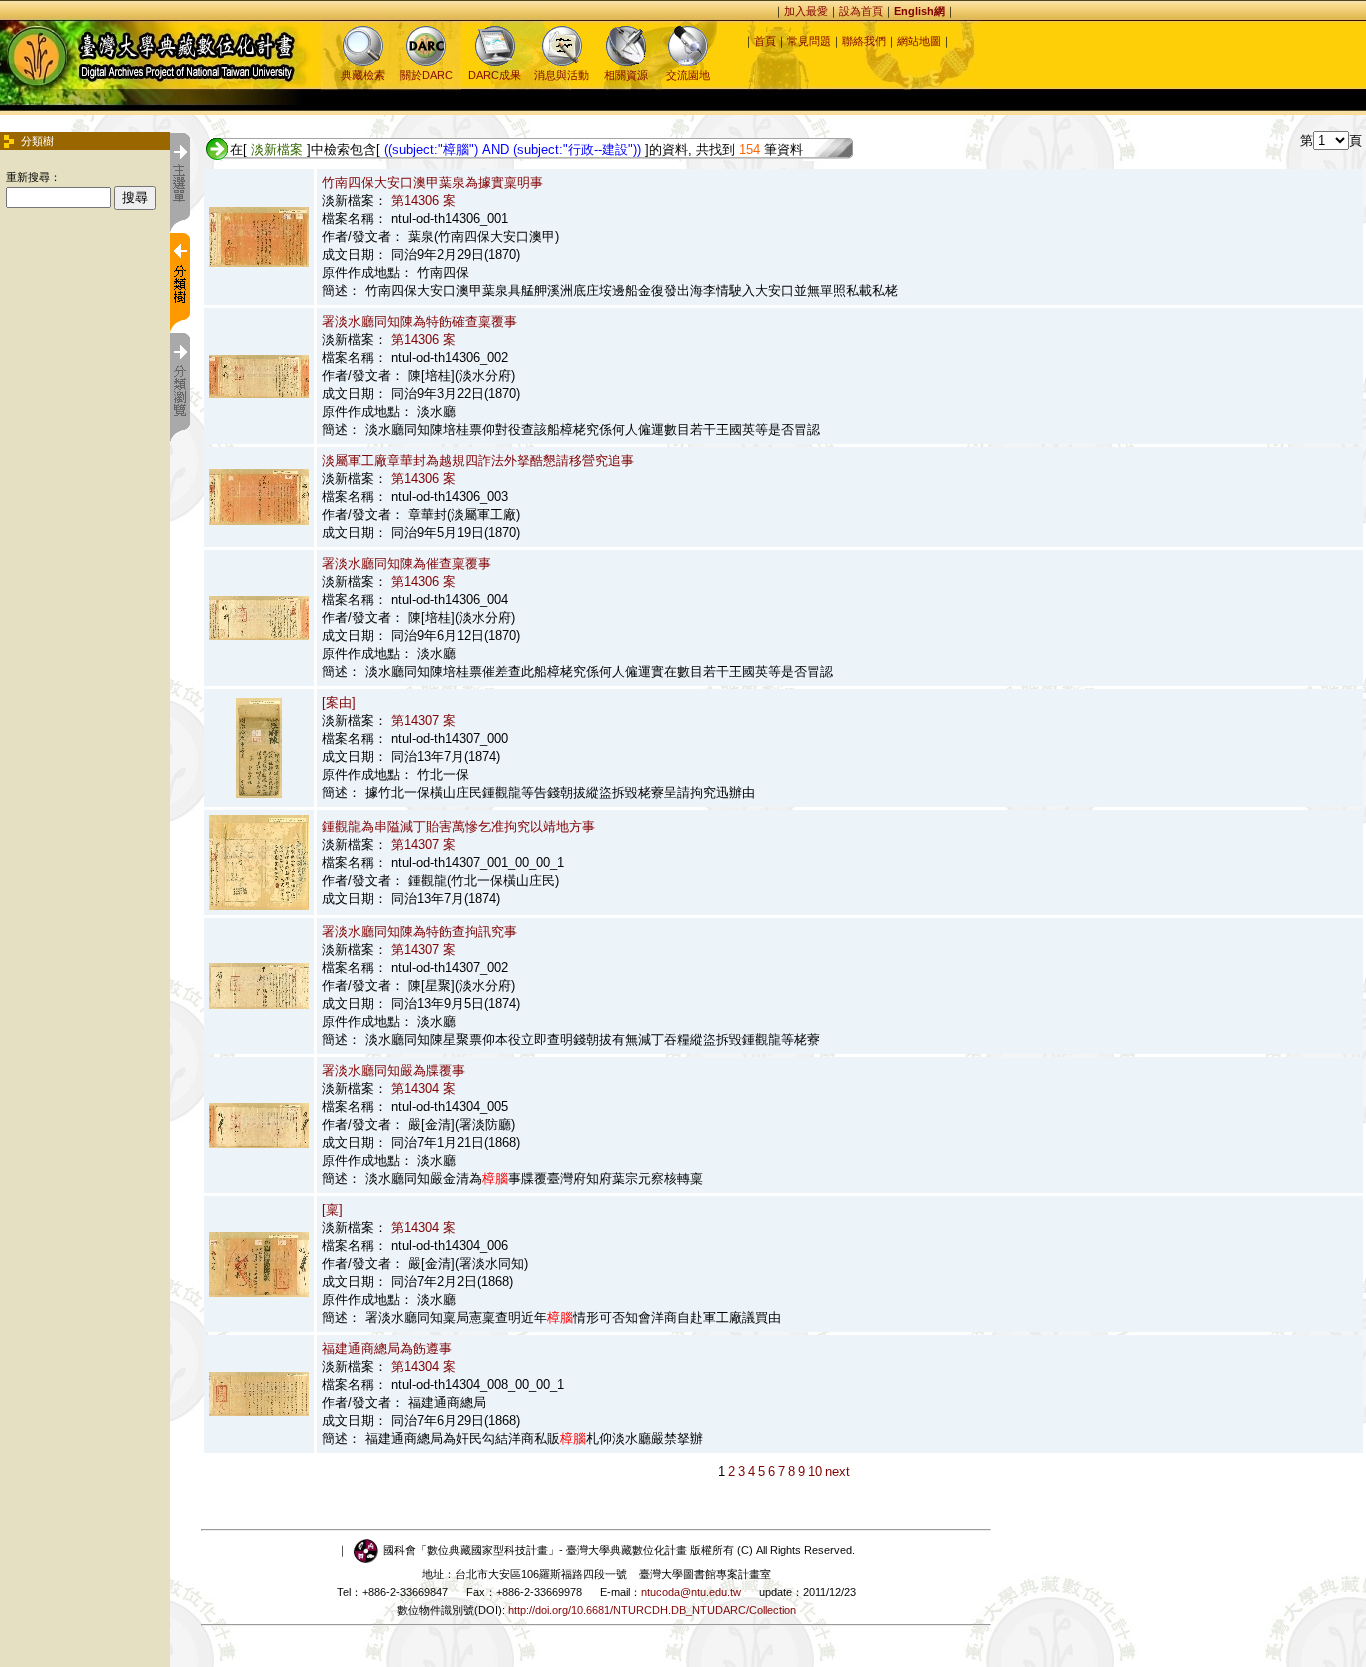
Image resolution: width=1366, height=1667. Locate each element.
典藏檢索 (363, 75)
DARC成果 (494, 75)
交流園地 (688, 75)
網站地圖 (919, 41)
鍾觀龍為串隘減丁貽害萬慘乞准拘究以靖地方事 (458, 826)
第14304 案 (423, 1088)
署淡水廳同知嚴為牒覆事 (393, 1070)
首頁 (765, 41)
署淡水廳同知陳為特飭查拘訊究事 (419, 931)
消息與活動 (561, 75)
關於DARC (426, 75)
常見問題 (809, 41)
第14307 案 (423, 720)
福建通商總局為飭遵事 (387, 1348)
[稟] (332, 1209)
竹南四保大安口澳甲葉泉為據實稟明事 (432, 182)
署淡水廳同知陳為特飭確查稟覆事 (419, 321)
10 (815, 1471)
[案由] (339, 702)
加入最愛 (806, 11)
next (837, 1471)
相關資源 (626, 75)
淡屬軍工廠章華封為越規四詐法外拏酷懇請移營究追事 (478, 460)
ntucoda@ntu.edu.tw (691, 1592)
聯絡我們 (864, 41)
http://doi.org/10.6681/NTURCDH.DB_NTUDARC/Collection (652, 1610)
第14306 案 (423, 200)
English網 (919, 11)
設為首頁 (861, 11)
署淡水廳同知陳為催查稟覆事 (406, 563)
